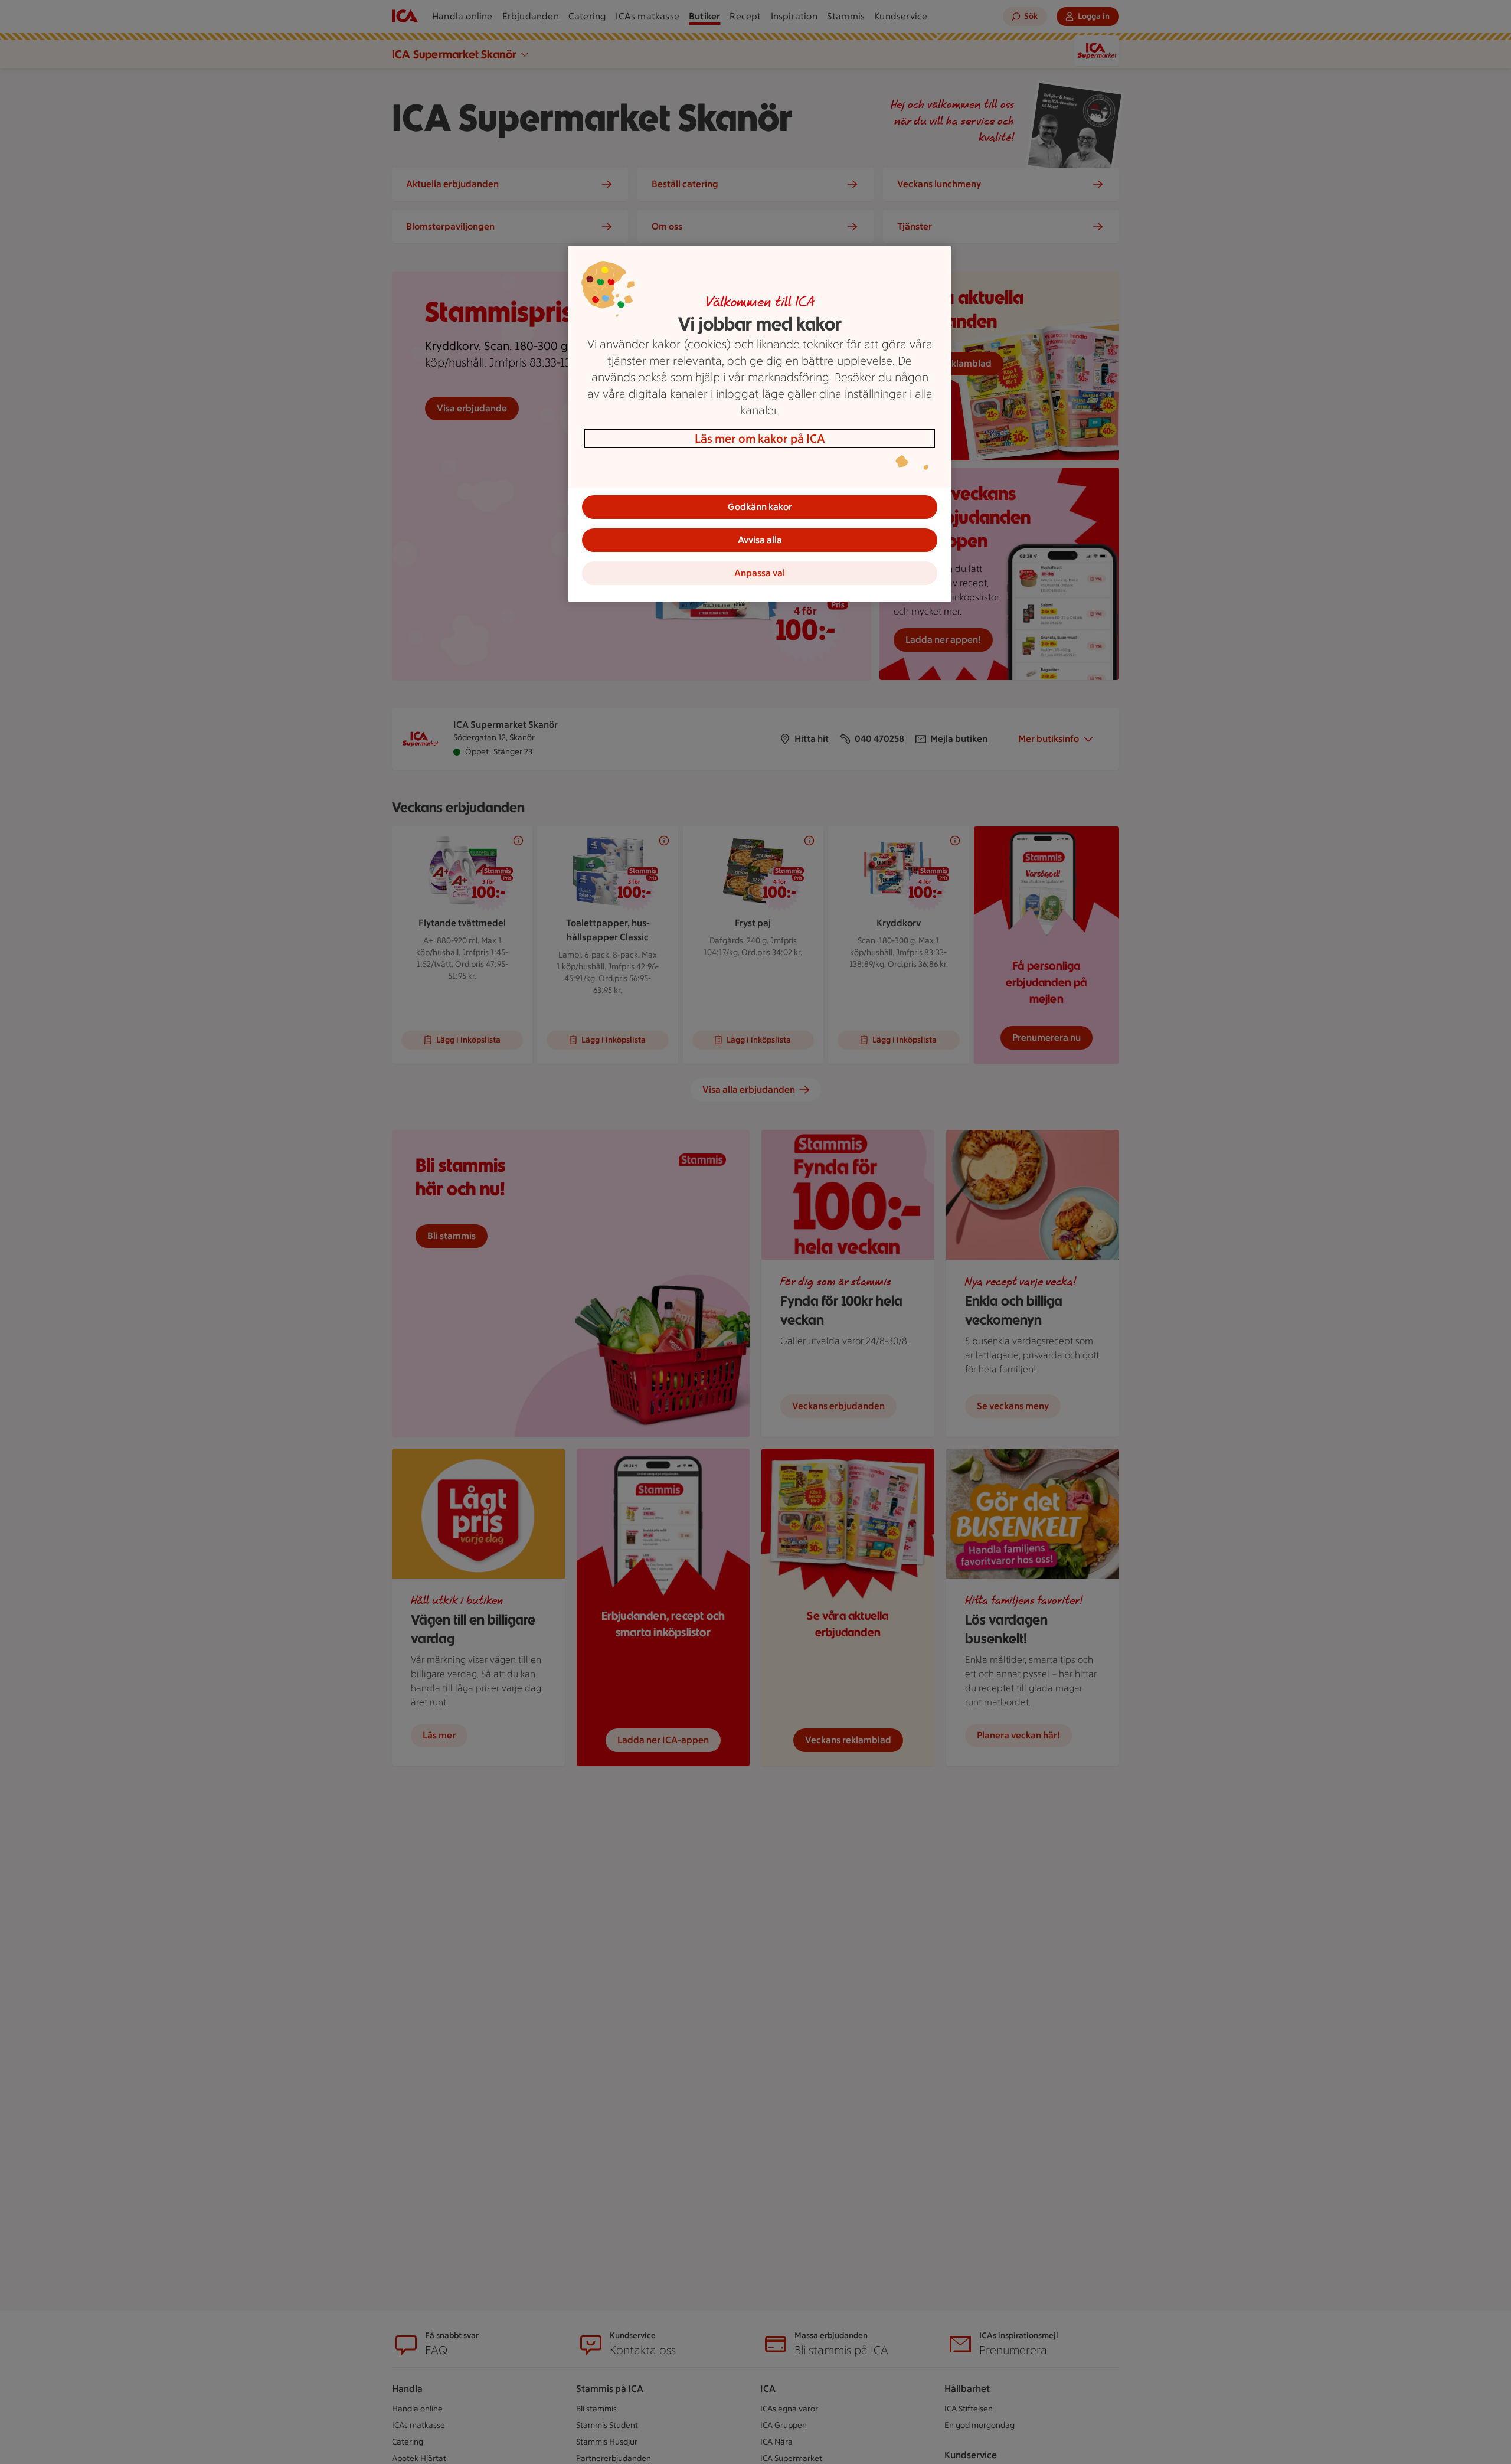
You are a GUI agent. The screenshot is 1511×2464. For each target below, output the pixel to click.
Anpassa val (760, 573)
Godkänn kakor (760, 507)
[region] (760, 424)
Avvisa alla (760, 540)
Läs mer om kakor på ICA (760, 439)
